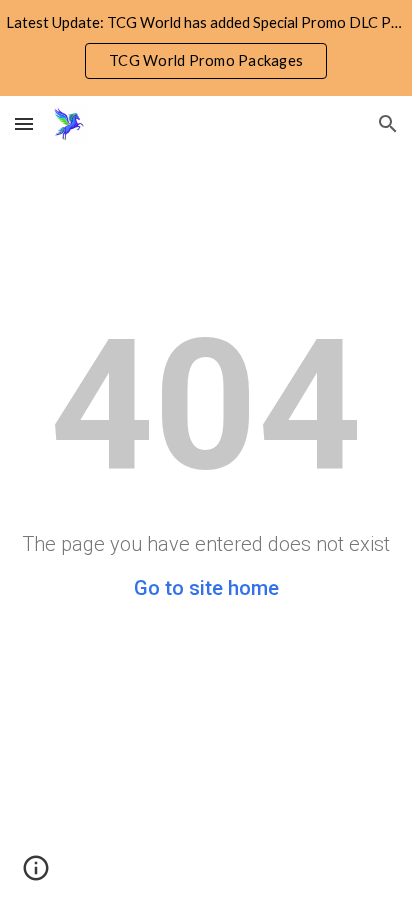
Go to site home (206, 588)
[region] (206, 48)
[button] (24, 123)
